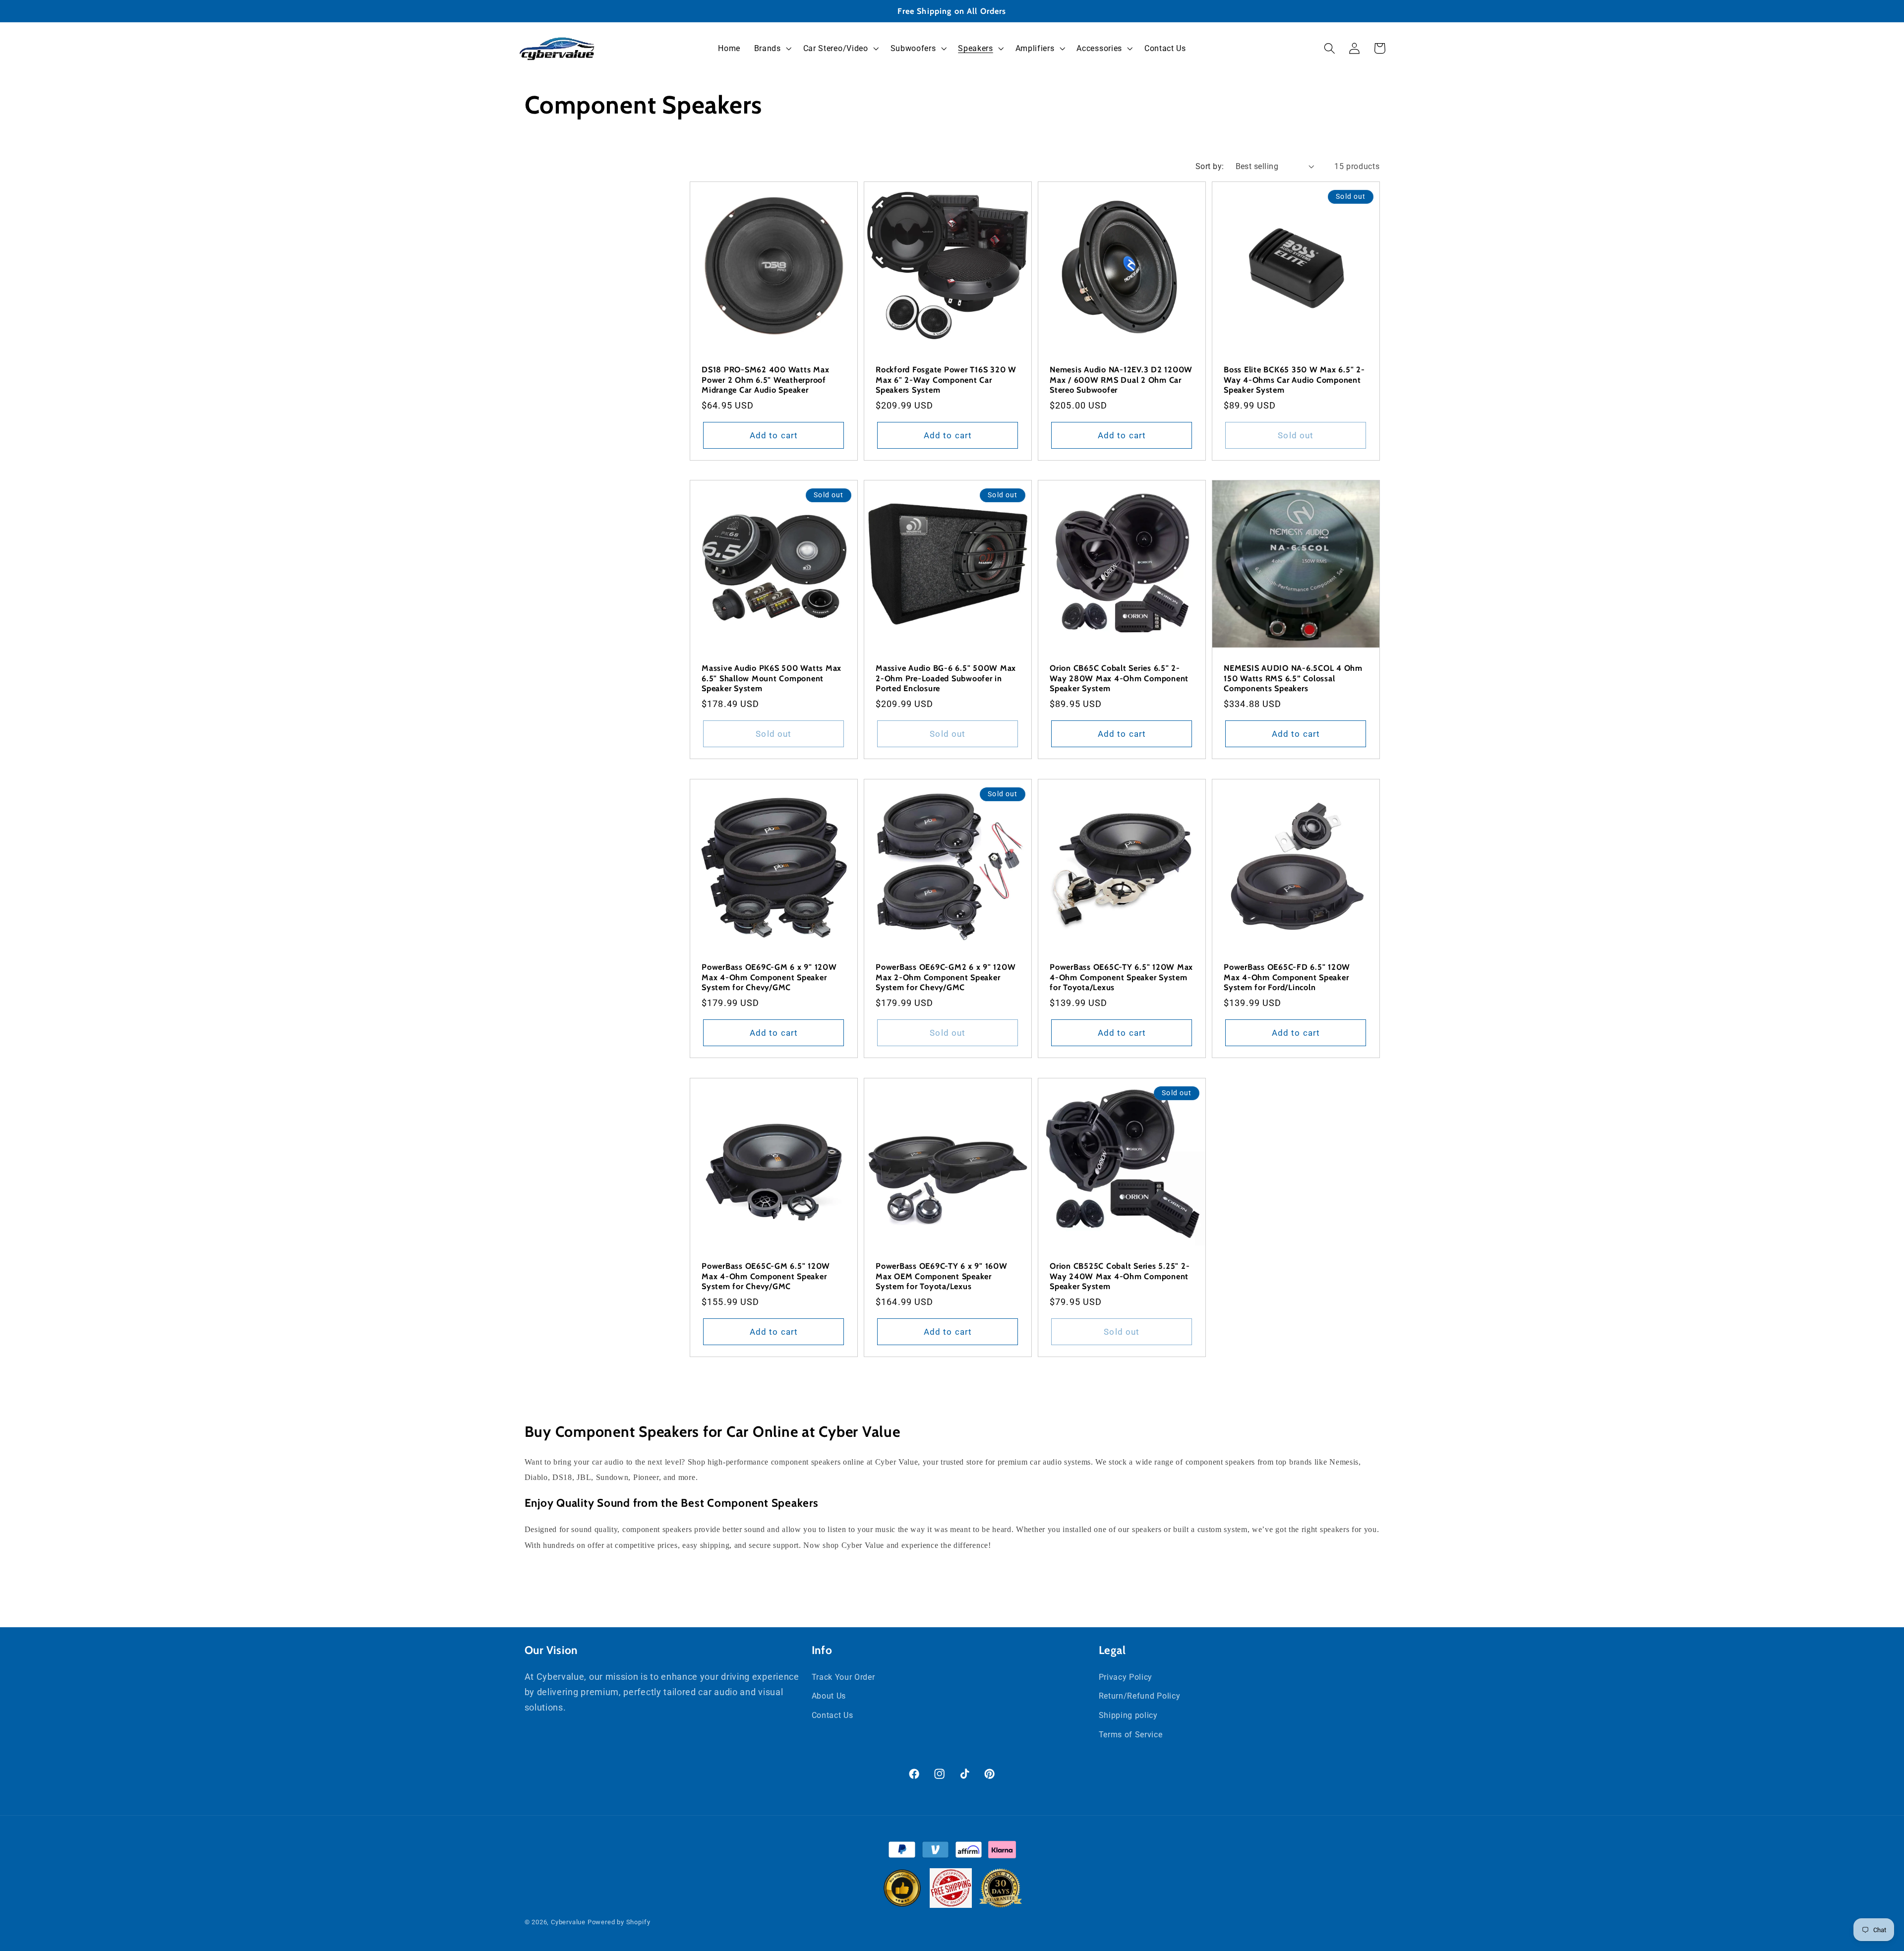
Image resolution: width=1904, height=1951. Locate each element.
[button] (772, 49)
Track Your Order (843, 1677)
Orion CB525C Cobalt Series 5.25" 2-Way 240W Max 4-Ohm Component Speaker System (1120, 1276)
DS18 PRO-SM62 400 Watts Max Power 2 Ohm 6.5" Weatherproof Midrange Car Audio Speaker (765, 379)
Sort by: (1210, 166)
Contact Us (833, 1715)
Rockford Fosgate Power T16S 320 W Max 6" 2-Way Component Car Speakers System (946, 379)
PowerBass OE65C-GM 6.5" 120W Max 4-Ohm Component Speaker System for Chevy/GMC (766, 1276)
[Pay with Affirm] (969, 1852)
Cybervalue (568, 1922)
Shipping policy (1128, 1715)
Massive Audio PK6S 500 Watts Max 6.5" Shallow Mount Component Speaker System (772, 678)
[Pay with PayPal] (902, 1852)
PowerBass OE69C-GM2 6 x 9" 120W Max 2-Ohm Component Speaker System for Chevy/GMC (946, 977)
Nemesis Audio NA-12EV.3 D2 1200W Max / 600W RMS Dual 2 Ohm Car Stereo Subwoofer (1121, 379)
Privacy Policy (1126, 1677)
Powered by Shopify (619, 1922)
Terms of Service (1131, 1735)
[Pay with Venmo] (935, 1852)
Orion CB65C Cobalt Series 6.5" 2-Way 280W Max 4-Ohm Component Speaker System (1119, 678)
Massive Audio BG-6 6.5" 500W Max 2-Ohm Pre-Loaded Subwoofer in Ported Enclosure (946, 678)
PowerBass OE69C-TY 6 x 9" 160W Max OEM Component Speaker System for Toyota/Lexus (942, 1276)
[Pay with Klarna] (1002, 1852)
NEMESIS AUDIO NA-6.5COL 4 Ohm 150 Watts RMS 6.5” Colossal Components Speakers (1293, 678)
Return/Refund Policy (1140, 1696)
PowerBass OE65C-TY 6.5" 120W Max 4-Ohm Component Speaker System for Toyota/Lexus (1121, 977)
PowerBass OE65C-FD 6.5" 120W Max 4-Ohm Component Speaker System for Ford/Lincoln (1287, 977)
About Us (829, 1696)
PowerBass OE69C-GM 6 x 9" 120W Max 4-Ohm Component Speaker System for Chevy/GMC (769, 977)
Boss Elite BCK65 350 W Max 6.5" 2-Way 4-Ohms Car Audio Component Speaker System (1294, 379)
